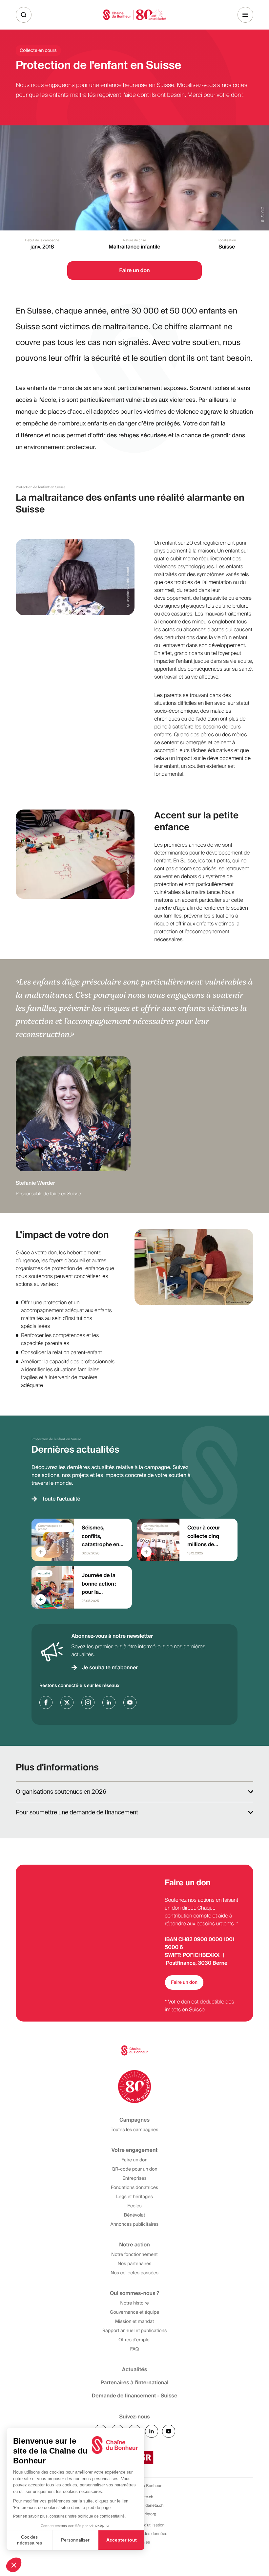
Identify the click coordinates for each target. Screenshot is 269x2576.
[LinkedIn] (109, 1702)
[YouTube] (130, 1702)
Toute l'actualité (61, 1499)
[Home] (134, 15)
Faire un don (184, 1982)
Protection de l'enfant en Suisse (41, 487)
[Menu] (245, 15)
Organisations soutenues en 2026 (61, 1792)
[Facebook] (46, 1702)
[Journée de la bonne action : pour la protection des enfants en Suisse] (82, 1587)
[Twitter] (67, 1702)
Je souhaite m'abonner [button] (110, 1667)
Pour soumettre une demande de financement (77, 1812)
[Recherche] (24, 15)
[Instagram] (88, 1702)
